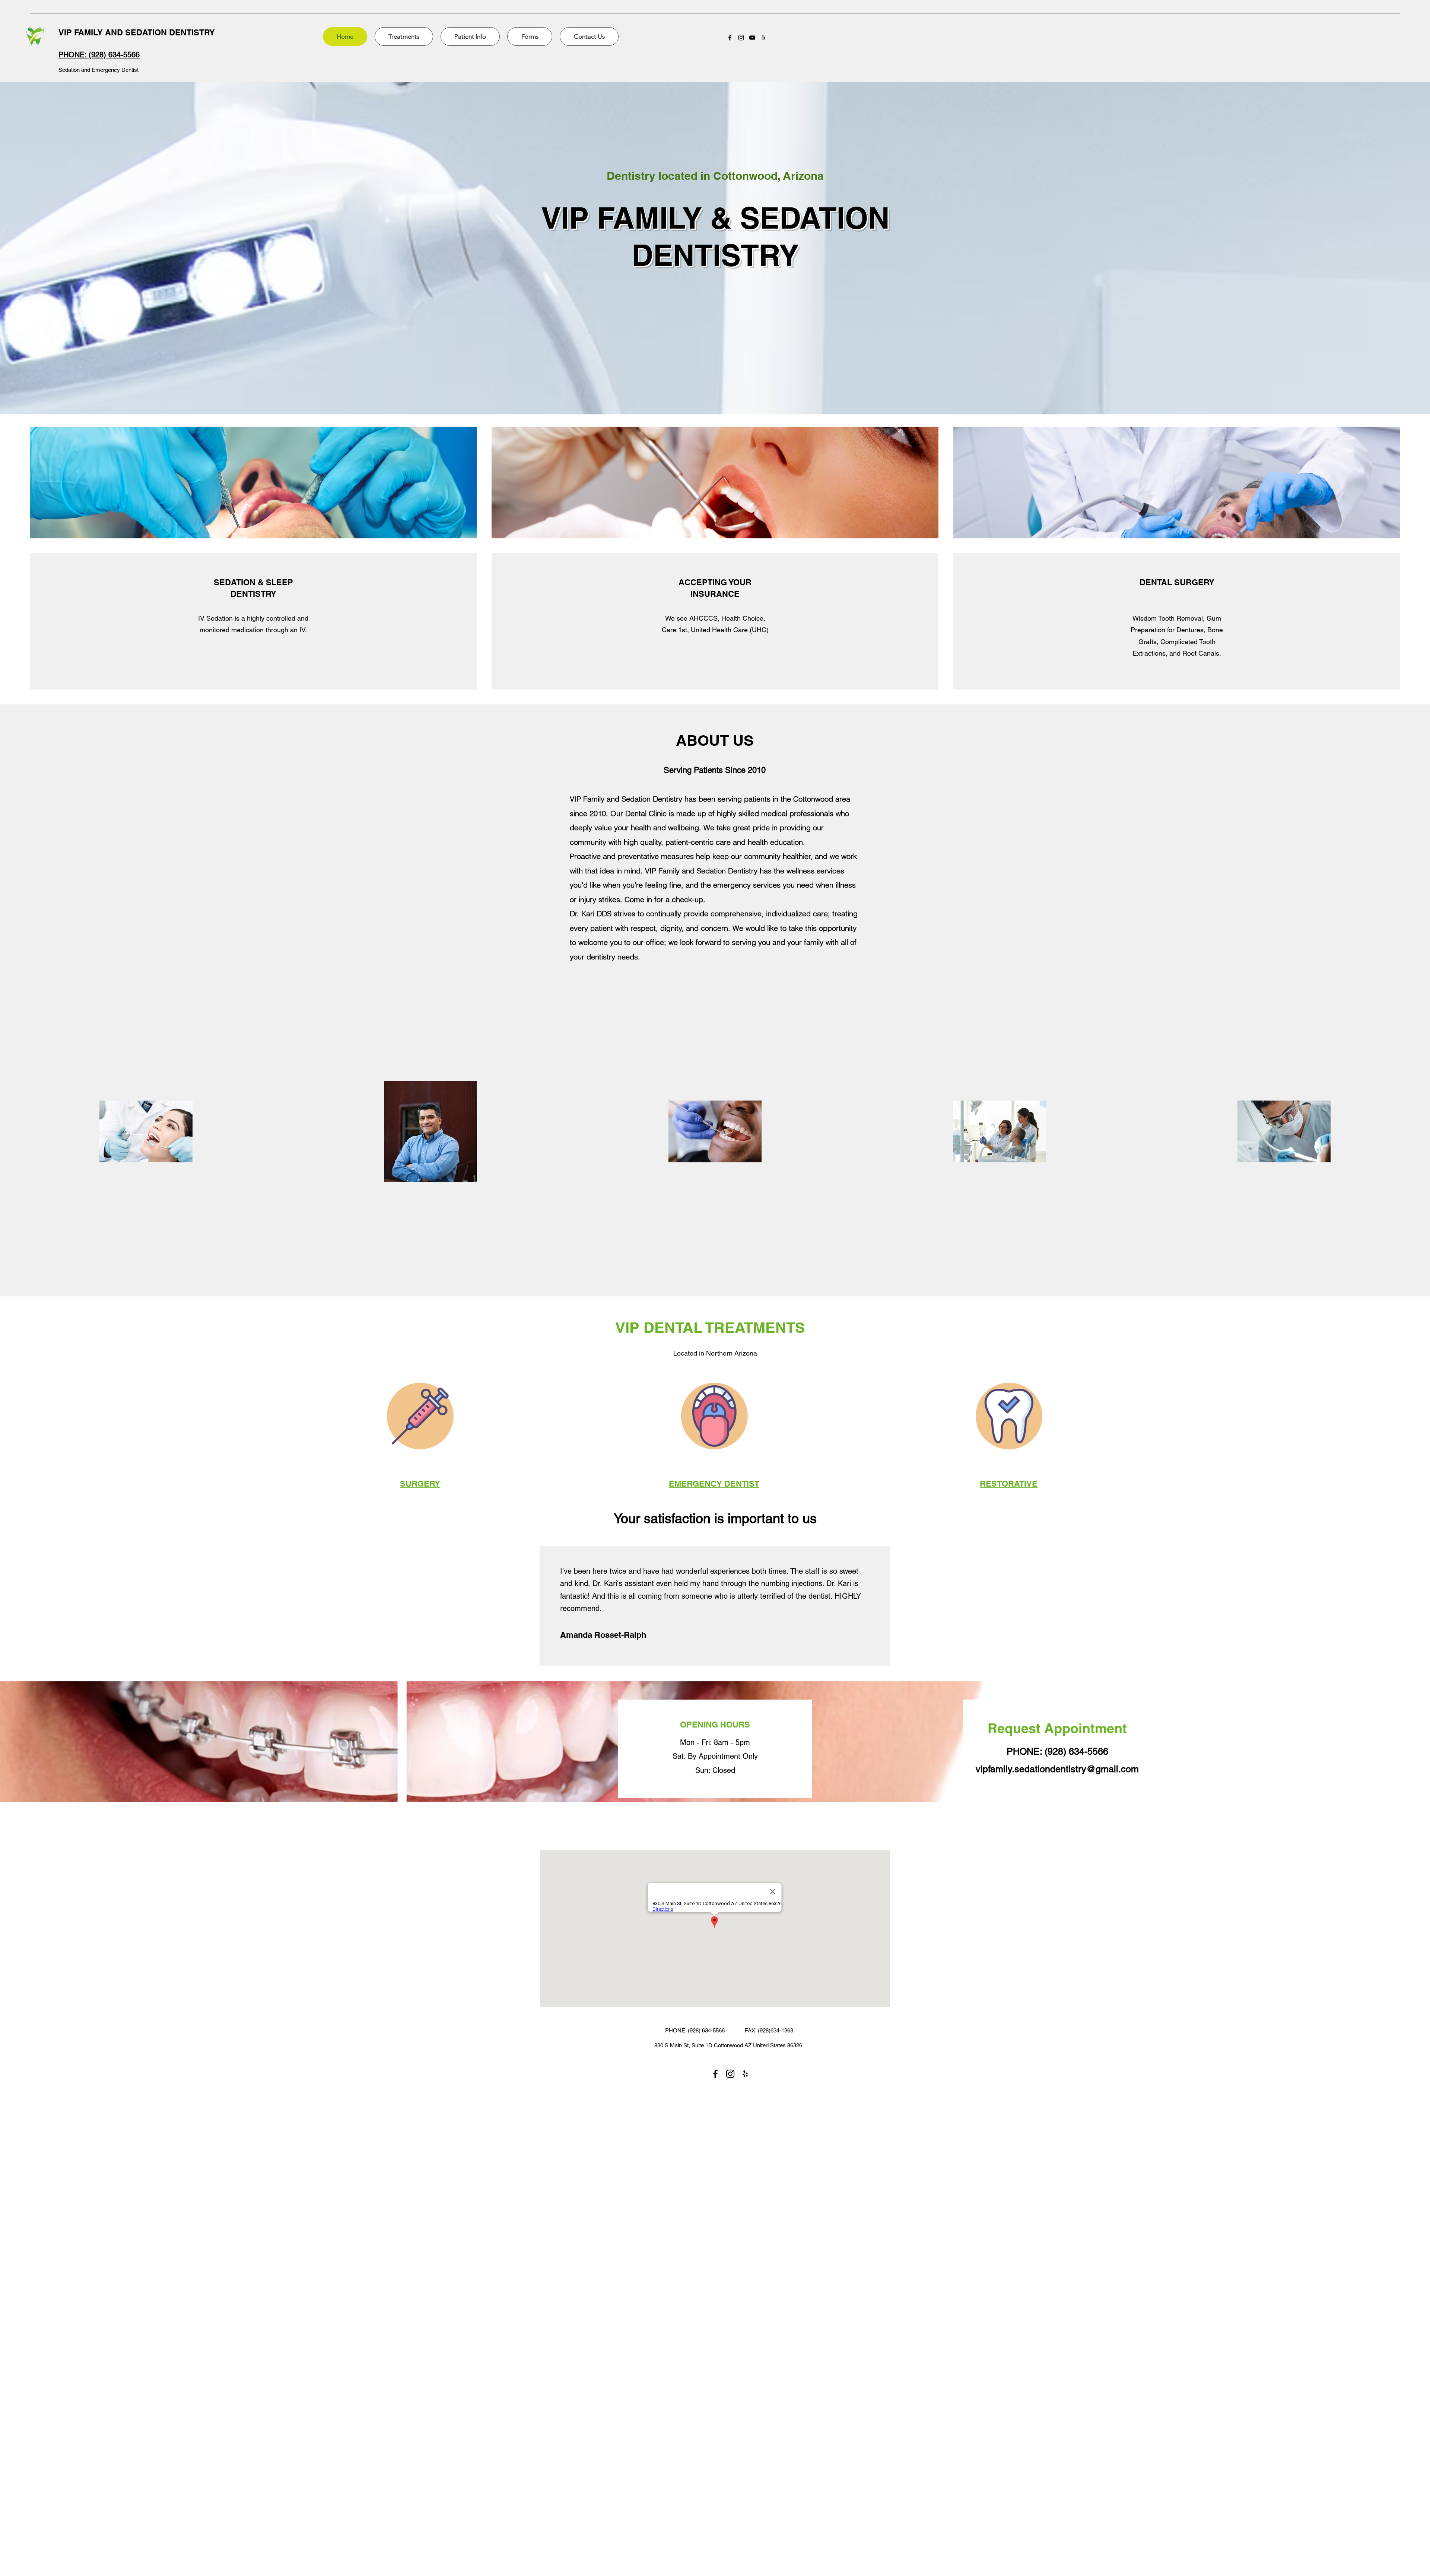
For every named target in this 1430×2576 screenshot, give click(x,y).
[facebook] (730, 38)
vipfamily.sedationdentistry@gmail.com (1057, 1769)
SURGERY (420, 1484)
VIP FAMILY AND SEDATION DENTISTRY (137, 32)
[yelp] (763, 38)
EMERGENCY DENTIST (714, 1484)
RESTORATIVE (1009, 1484)
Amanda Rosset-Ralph (603, 1635)
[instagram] (741, 38)
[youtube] (752, 38)
